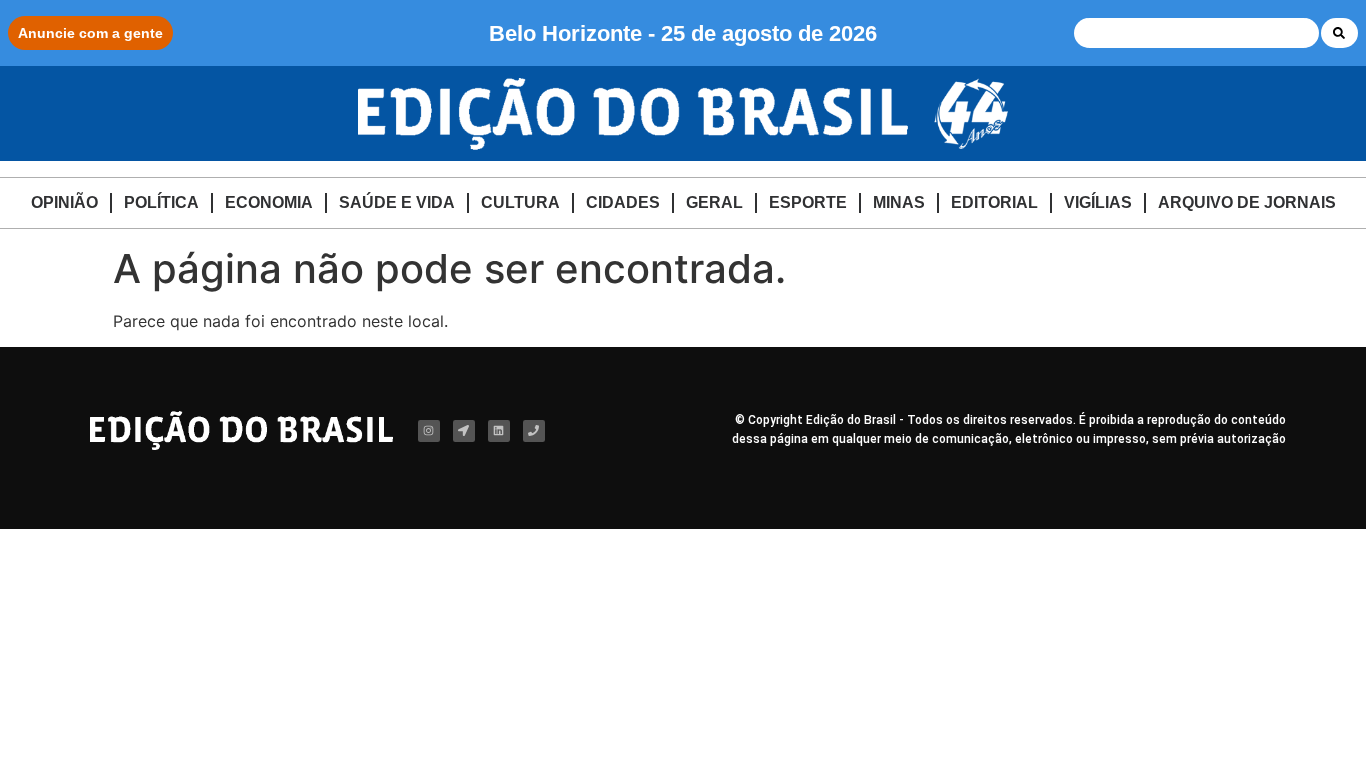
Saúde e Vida (397, 202)
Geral (714, 202)
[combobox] (1196, 33)
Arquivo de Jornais (1247, 202)
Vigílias (1098, 202)
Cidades (623, 202)
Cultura (520, 202)
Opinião (64, 202)
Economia (269, 202)
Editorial (994, 202)
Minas (899, 202)
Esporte (808, 202)
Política (161, 202)
